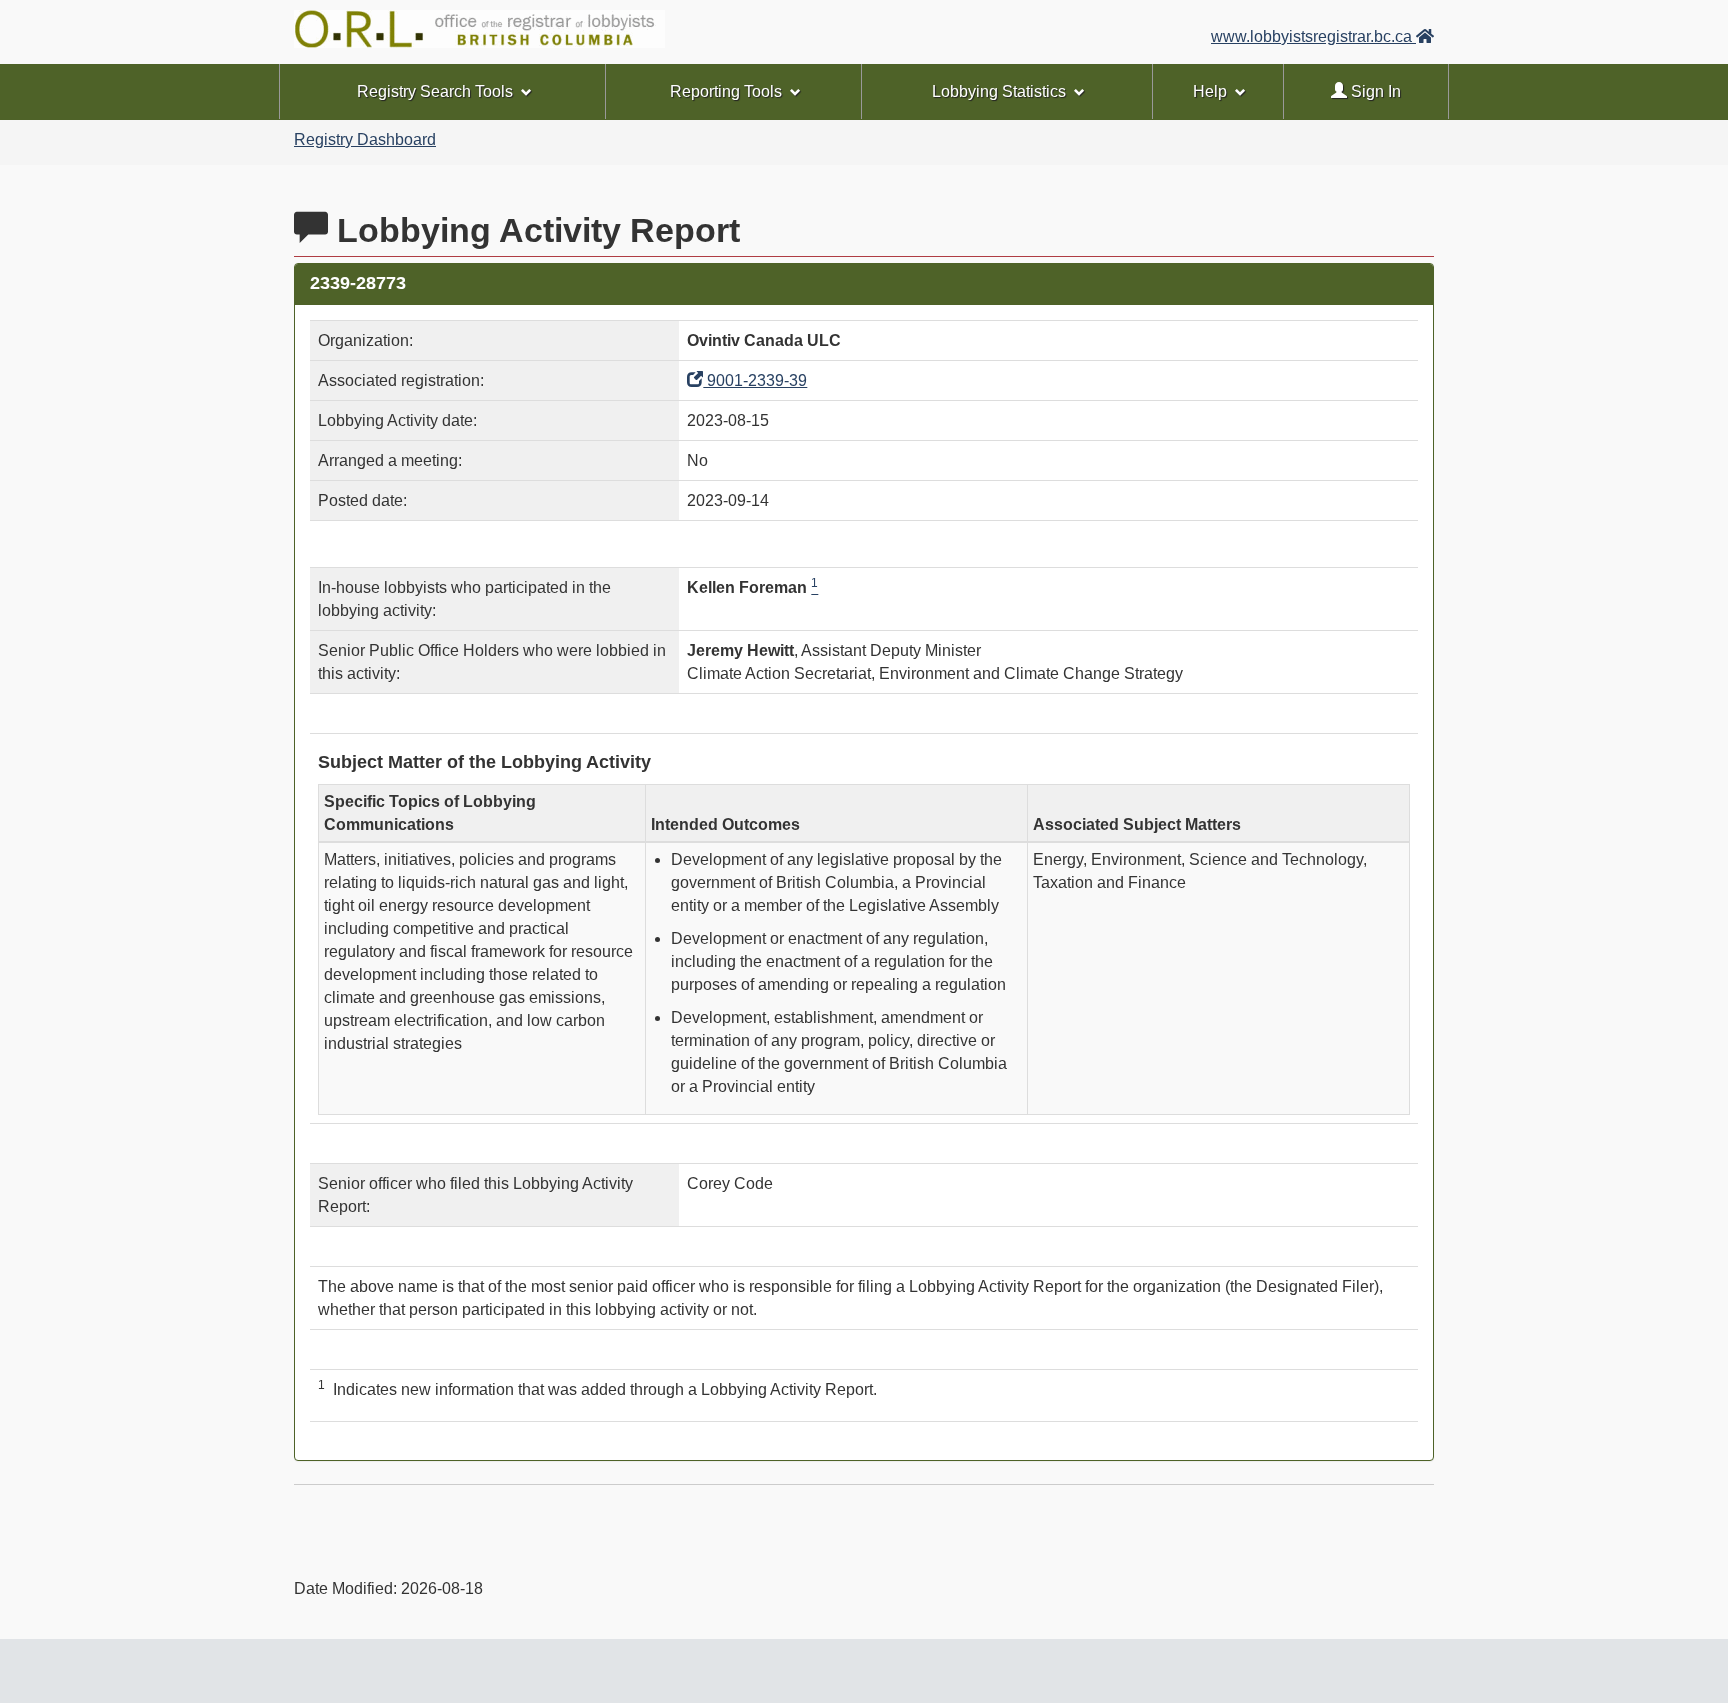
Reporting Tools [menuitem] (726, 91)
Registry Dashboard (365, 139)
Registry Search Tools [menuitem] (435, 91)
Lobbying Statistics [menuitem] (999, 91)
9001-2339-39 (755, 380)
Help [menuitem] (1210, 91)
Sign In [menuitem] (1374, 91)
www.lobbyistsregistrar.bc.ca (1313, 36)
